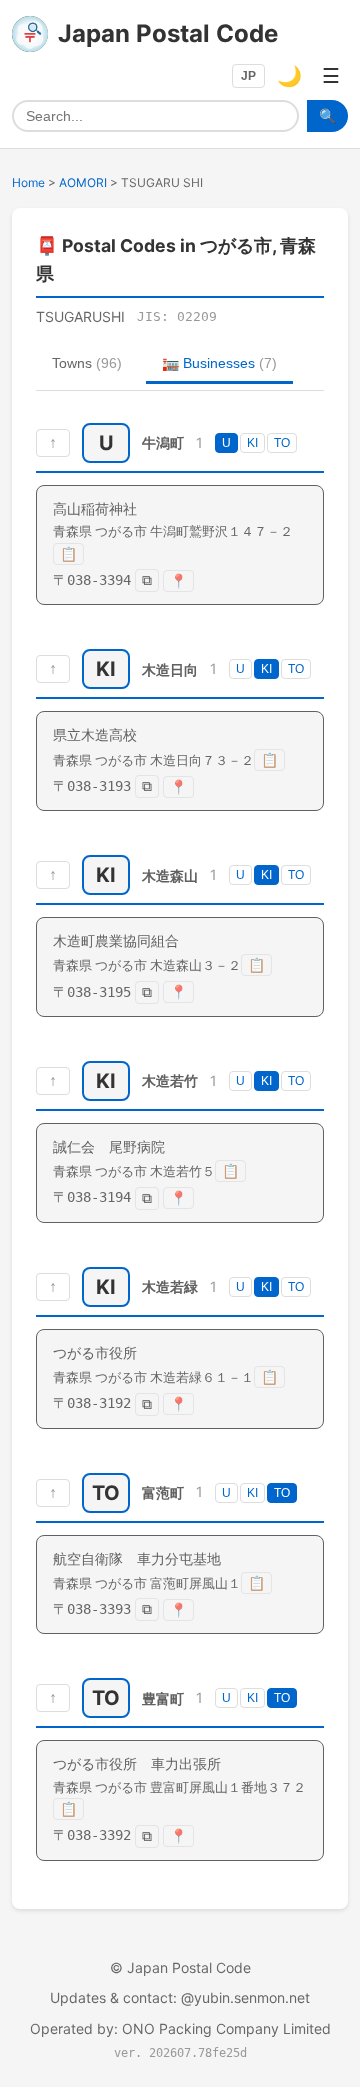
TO (282, 443)
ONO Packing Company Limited (226, 2028)
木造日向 (170, 669)
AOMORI (83, 182)
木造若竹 (170, 1080)
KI (252, 443)
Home (28, 182)
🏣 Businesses (219, 363)
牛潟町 (163, 442)
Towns (87, 363)
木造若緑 (170, 1286)
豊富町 (163, 1698)
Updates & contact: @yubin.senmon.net (180, 1997)
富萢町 (163, 1492)
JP (248, 76)
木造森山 (170, 875)
